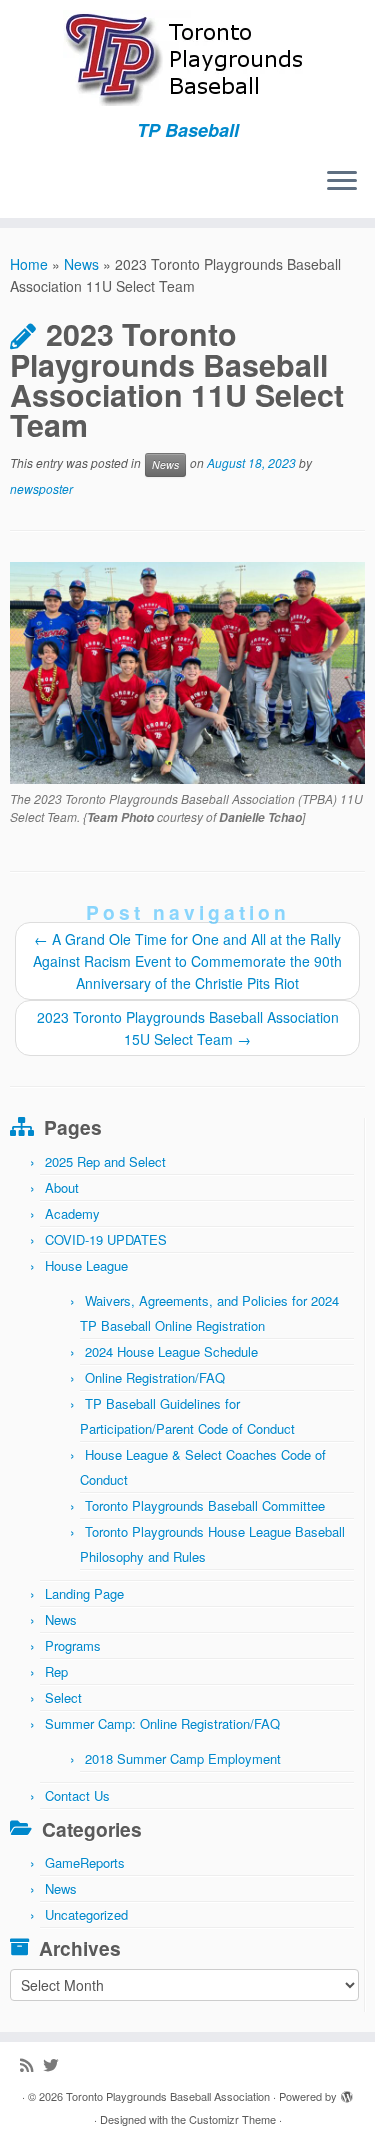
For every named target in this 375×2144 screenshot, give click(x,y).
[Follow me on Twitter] (55, 2064)
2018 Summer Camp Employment (183, 1758)
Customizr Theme (232, 2119)
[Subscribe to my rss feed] (31, 2064)
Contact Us (77, 1795)
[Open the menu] (342, 182)
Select (63, 1697)
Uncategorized (86, 1914)
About (62, 1187)
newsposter (41, 488)
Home (29, 264)
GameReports (85, 1862)
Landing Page (84, 1593)
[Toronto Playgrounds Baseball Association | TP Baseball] (187, 60)
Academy (72, 1213)
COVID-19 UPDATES (106, 1239)
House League (86, 1265)
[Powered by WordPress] (347, 2092)
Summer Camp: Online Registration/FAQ (162, 1723)
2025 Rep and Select (105, 1161)
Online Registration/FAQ (155, 1377)
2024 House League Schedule (171, 1351)
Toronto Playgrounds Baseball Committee (205, 1505)
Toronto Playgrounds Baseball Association (168, 2096)
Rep (56, 1671)
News (81, 264)
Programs (73, 1645)
